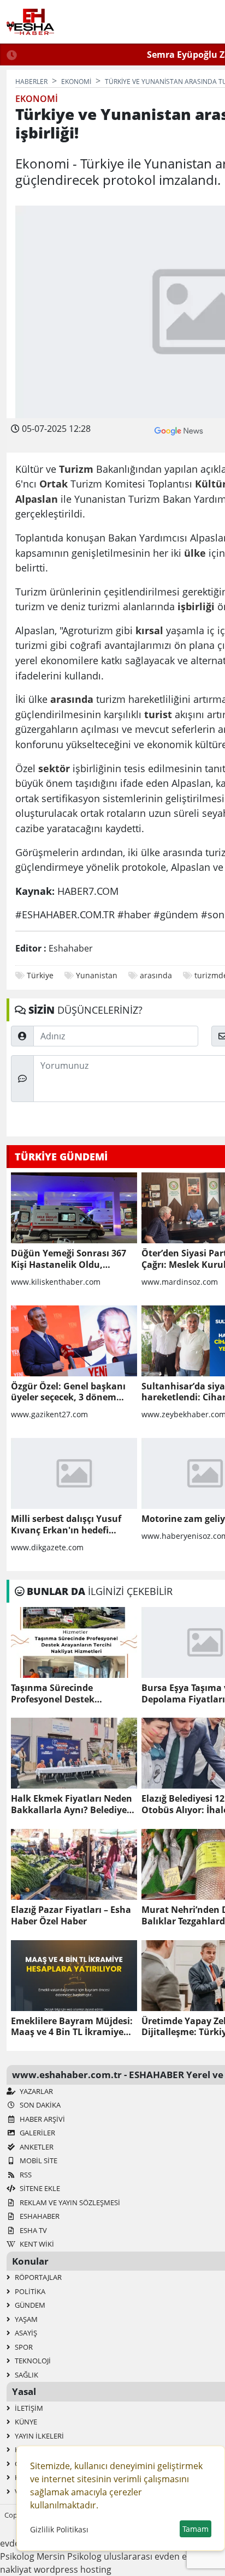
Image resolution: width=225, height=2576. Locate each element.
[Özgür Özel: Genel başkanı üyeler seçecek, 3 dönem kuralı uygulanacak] (74, 1341)
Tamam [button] (196, 2529)
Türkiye (40, 975)
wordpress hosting (73, 2569)
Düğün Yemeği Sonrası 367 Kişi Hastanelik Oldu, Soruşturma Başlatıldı (69, 1259)
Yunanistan (97, 975)
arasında (156, 975)
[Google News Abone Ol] (179, 430)
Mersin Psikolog (69, 2556)
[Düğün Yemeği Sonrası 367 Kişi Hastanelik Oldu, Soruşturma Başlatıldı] (74, 1208)
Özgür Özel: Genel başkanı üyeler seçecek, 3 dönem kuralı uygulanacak (68, 1392)
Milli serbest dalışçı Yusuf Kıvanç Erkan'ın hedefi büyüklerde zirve (66, 1525)
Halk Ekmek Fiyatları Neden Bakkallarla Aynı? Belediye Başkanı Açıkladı (72, 1804)
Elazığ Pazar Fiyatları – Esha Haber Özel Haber (71, 1916)
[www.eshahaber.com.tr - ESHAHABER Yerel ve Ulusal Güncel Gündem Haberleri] (30, 22)
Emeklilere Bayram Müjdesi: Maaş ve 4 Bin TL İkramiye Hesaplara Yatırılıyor (72, 2027)
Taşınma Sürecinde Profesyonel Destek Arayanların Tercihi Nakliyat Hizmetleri (72, 1694)
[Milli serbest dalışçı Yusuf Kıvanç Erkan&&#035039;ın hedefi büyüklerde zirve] (74, 1473)
